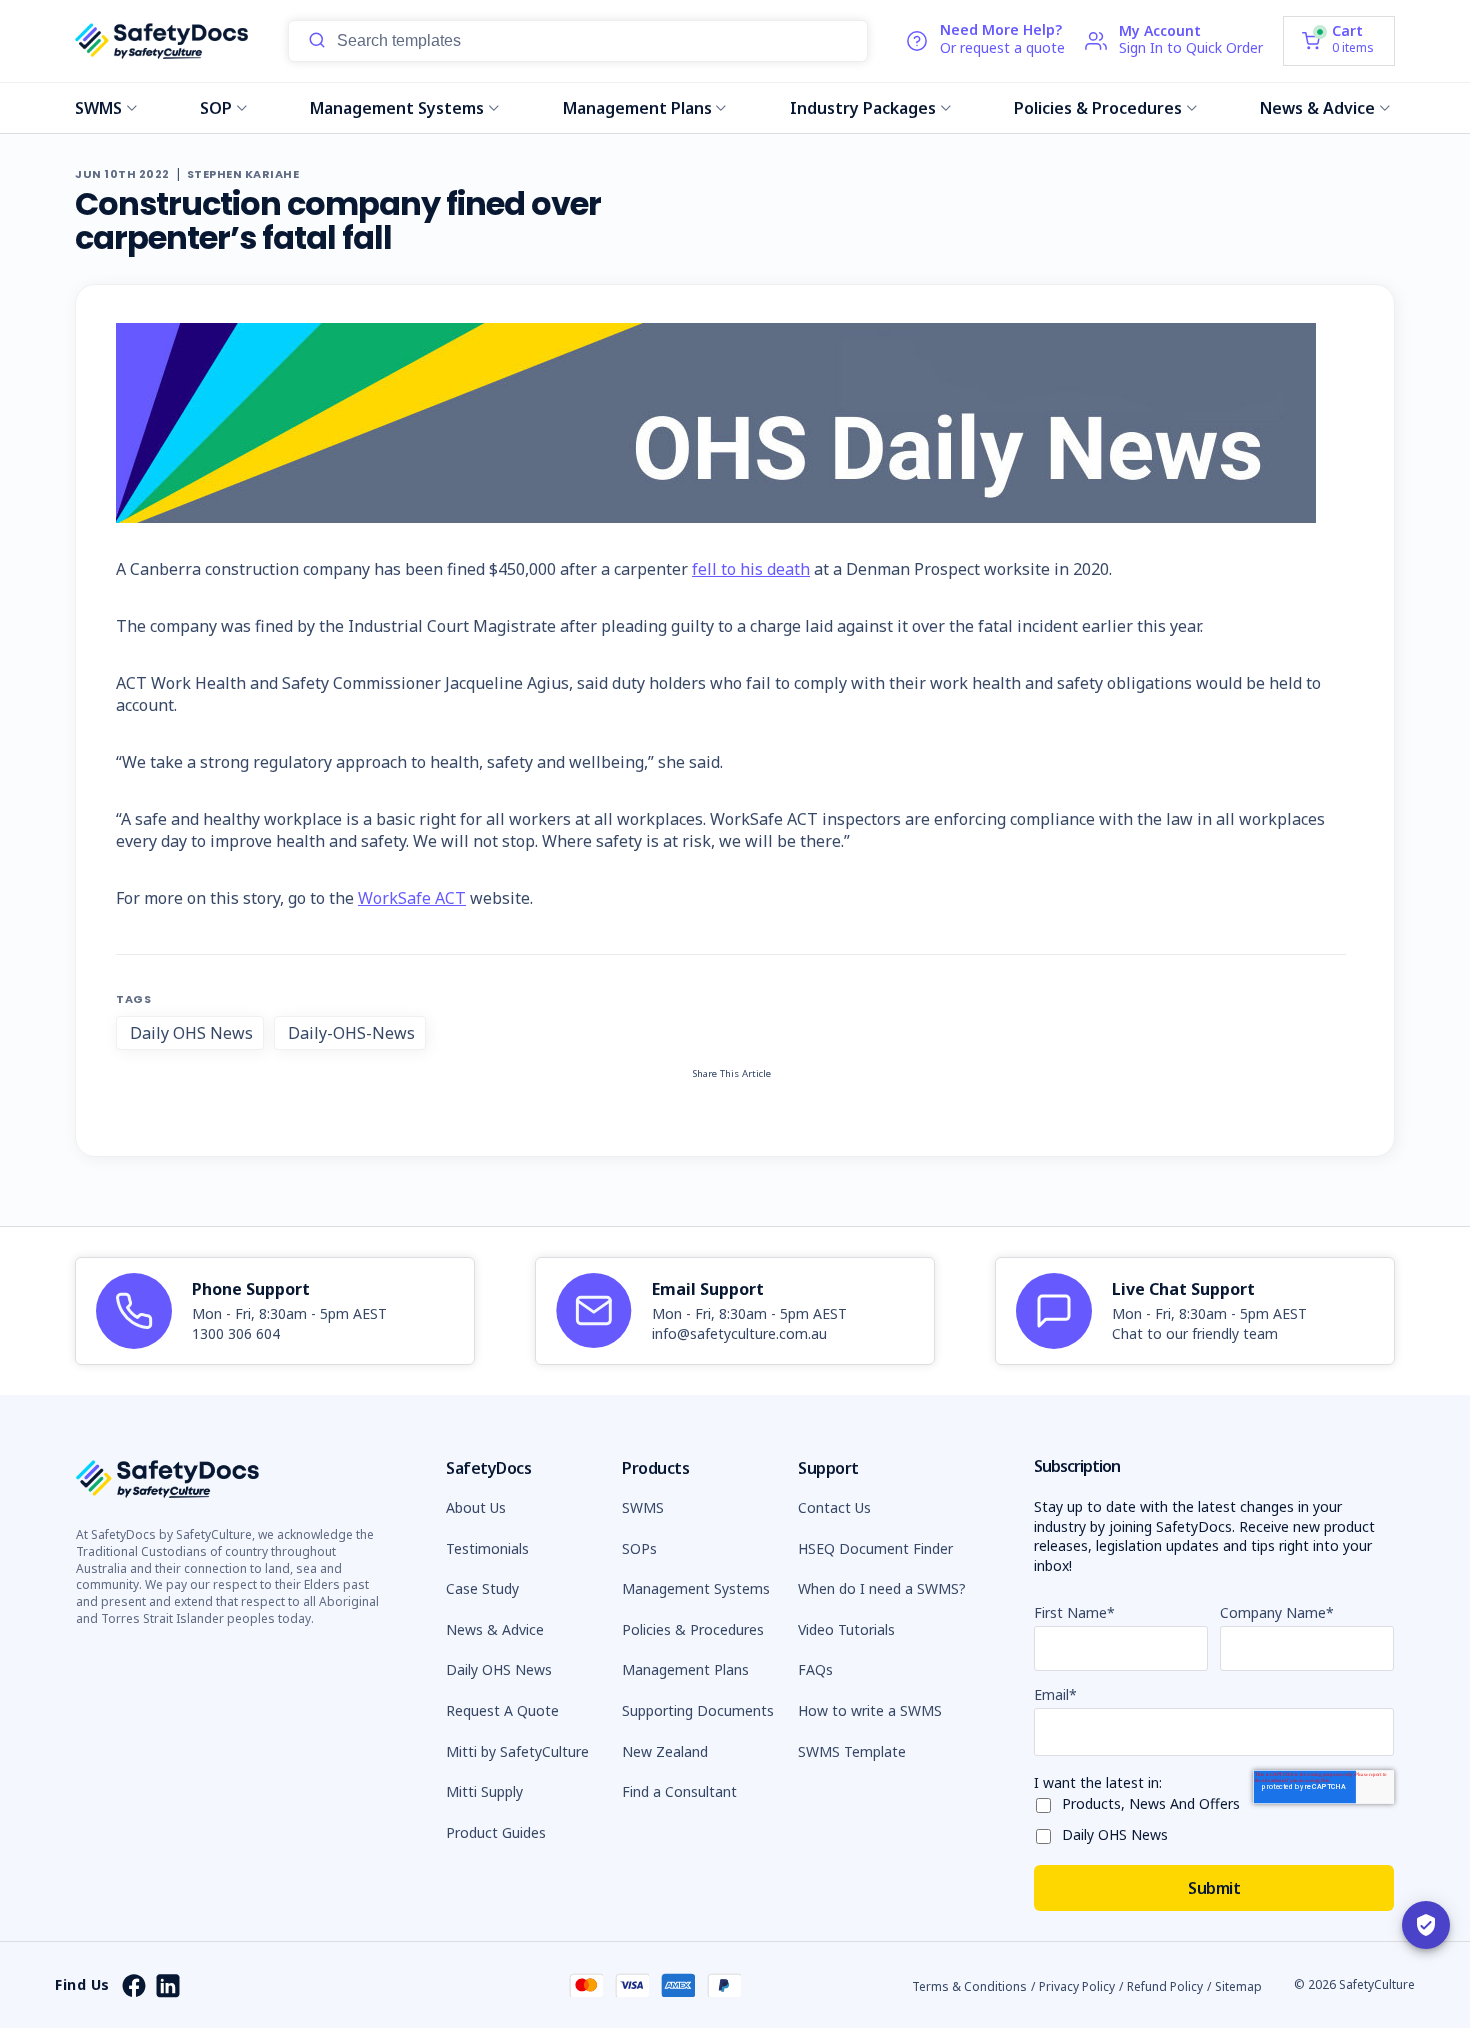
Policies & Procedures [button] (693, 1629)
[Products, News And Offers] (1048, 1801)
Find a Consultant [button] (679, 1791)
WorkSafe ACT (412, 898)
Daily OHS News (191, 1033)
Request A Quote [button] (502, 1710)
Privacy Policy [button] (1077, 1986)
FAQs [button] (815, 1669)
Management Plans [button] (685, 1669)
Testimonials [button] (487, 1548)
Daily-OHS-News (351, 1033)
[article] (275, 1311)
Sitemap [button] (1238, 1986)
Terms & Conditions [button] (969, 1986)
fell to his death (751, 569)
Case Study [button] (482, 1588)
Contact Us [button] (834, 1507)
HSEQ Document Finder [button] (875, 1548)
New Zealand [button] (665, 1751)
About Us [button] (476, 1507)
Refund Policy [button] (1165, 1986)
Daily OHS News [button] (499, 1669)
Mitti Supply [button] (484, 1791)
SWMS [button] (643, 1507)
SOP (216, 108)
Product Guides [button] (496, 1832)
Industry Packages (863, 108)
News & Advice (1317, 108)
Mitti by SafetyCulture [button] (517, 1751)
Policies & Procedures (1098, 108)
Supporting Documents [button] (698, 1710)
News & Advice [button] (495, 1629)
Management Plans (637, 108)
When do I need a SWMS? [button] (882, 1588)
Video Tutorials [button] (846, 1629)
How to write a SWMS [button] (870, 1710)
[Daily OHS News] (1048, 1832)
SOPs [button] (639, 1548)
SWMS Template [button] (852, 1751)
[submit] (317, 41)
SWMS (98, 108)
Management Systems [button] (696, 1588)
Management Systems (397, 108)
